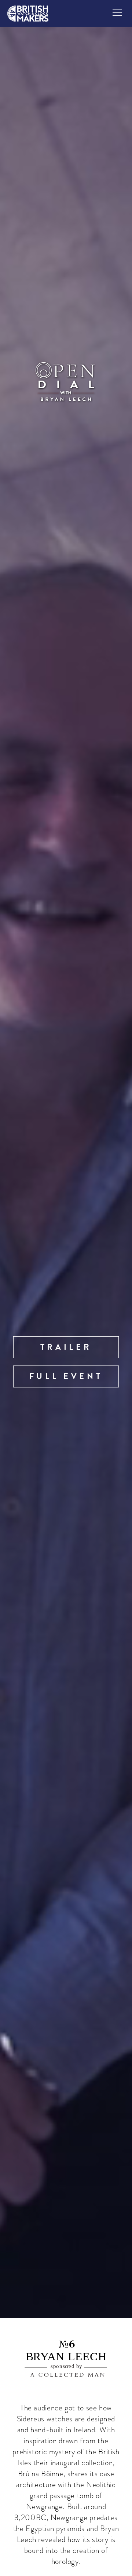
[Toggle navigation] (117, 13)
